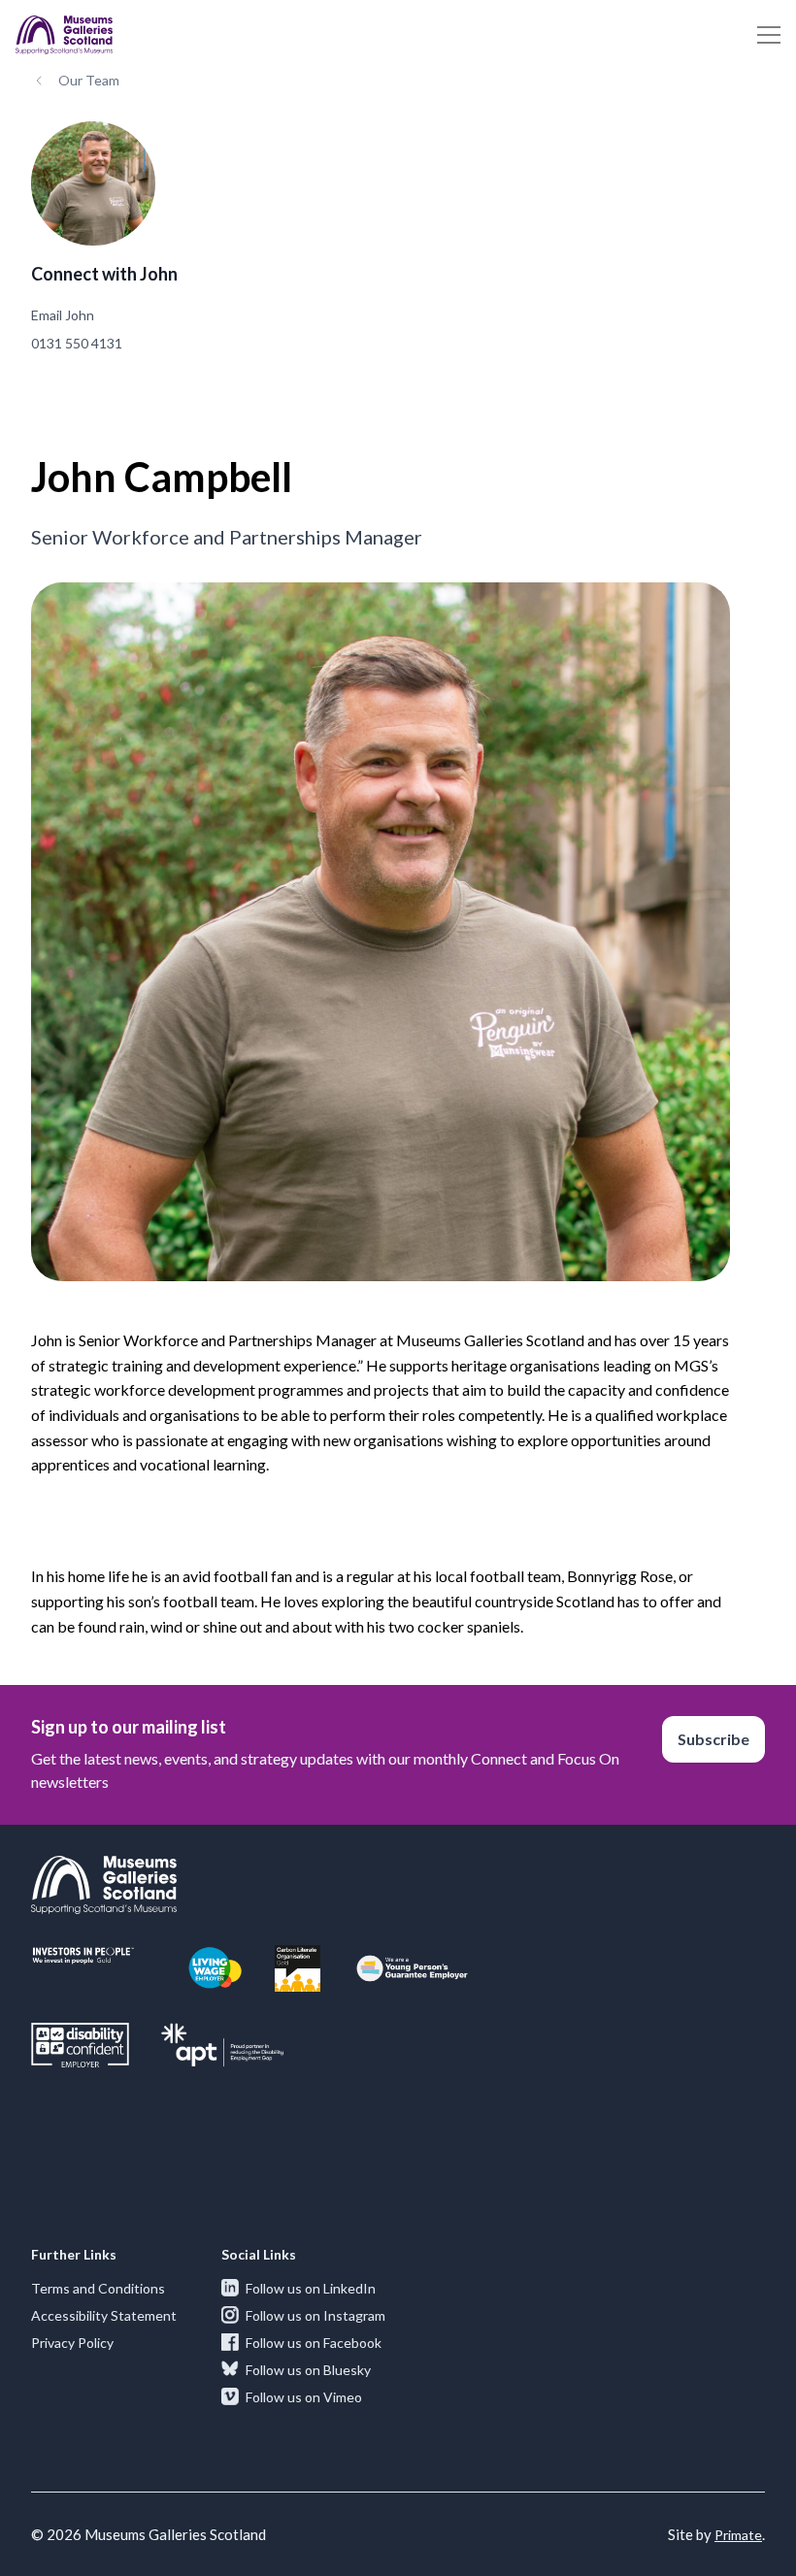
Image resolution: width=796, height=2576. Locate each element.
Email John (63, 315)
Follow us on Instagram (315, 2315)
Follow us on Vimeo (304, 2397)
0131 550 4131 (77, 343)
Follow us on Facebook (314, 2343)
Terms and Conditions (98, 2288)
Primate (738, 2535)
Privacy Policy (72, 2343)
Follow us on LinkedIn (311, 2288)
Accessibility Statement (104, 2315)
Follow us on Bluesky (308, 2370)
